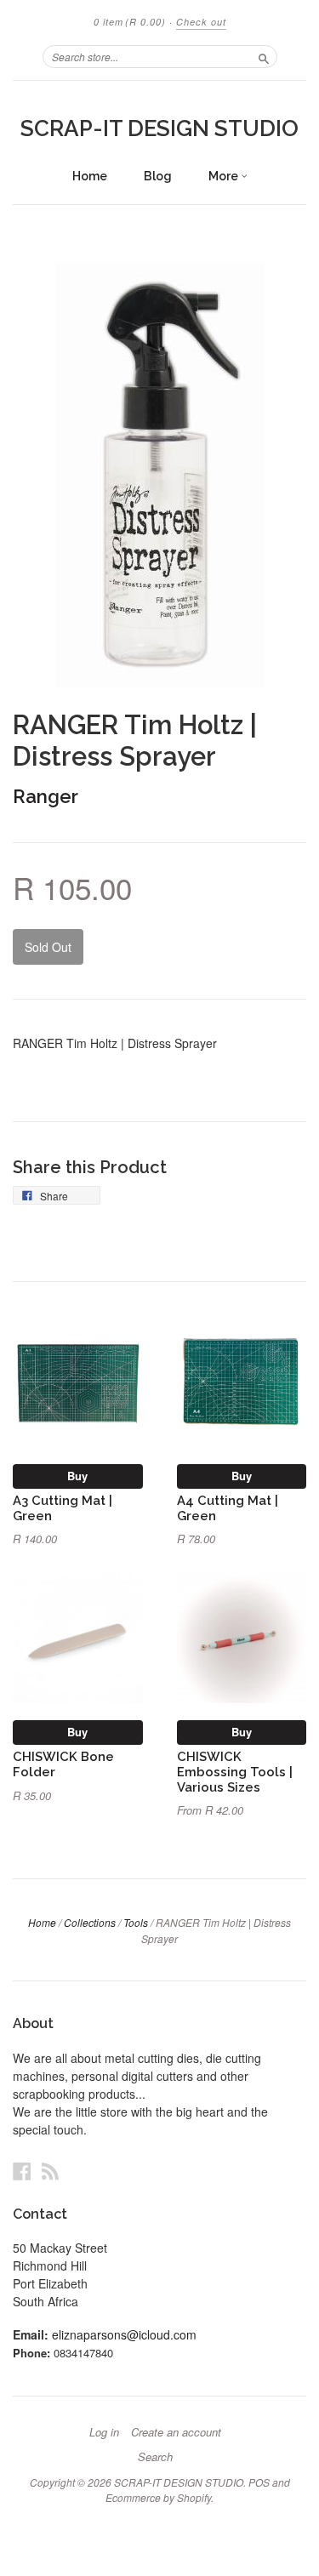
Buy (77, 1476)
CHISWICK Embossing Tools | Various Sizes (235, 1772)
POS (259, 2482)
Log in (104, 2432)
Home (90, 176)
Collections (90, 1922)
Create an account (176, 2432)
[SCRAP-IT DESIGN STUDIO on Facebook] (22, 2171)
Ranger (46, 796)
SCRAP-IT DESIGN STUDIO (159, 128)
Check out (201, 22)
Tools (136, 1922)
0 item (130, 22)
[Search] (264, 56)
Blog (158, 176)
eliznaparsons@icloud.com (124, 2334)
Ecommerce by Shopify (158, 2497)
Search (155, 2457)
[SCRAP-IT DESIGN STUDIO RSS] (50, 2171)
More (225, 176)
